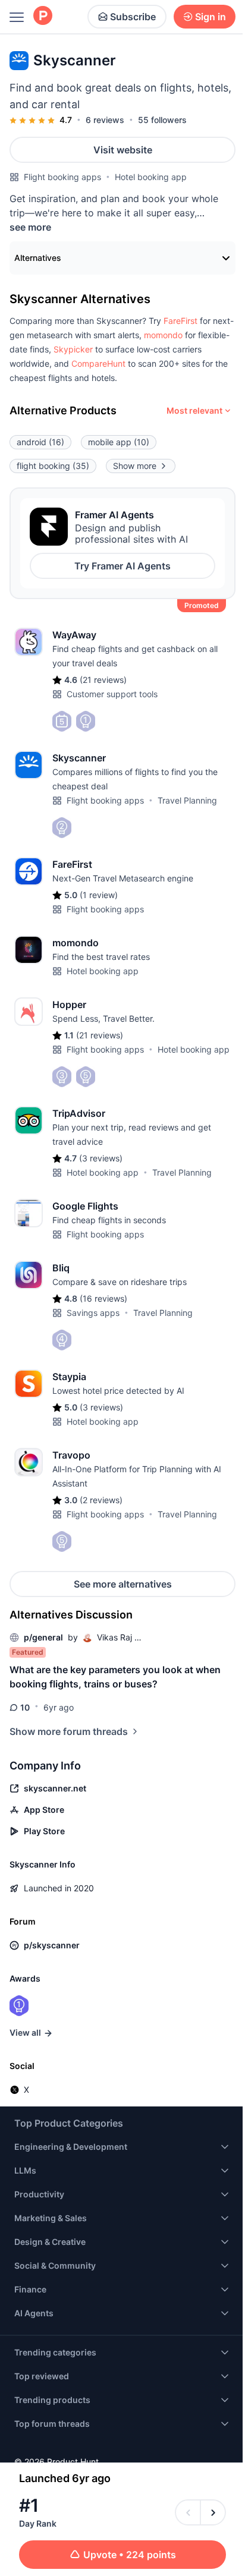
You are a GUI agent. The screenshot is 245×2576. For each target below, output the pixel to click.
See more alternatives (123, 1584)
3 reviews (101, 1158)
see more (30, 227)
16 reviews (103, 1298)
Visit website (123, 150)
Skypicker (73, 349)
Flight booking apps (62, 177)
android (40, 442)
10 (25, 1707)
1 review (99, 895)
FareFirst (180, 321)
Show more (135, 466)
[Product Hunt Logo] (43, 16)
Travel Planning (187, 800)
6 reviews (105, 120)
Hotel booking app (151, 177)
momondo (163, 335)
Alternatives (38, 258)
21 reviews (103, 680)
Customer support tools (112, 694)
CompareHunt (98, 363)
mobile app (119, 442)
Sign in (211, 17)
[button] (180, 321)
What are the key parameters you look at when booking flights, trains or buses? (115, 1677)
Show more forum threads (69, 1731)
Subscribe (133, 17)
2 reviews (101, 1500)
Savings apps (93, 1313)
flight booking (53, 466)
